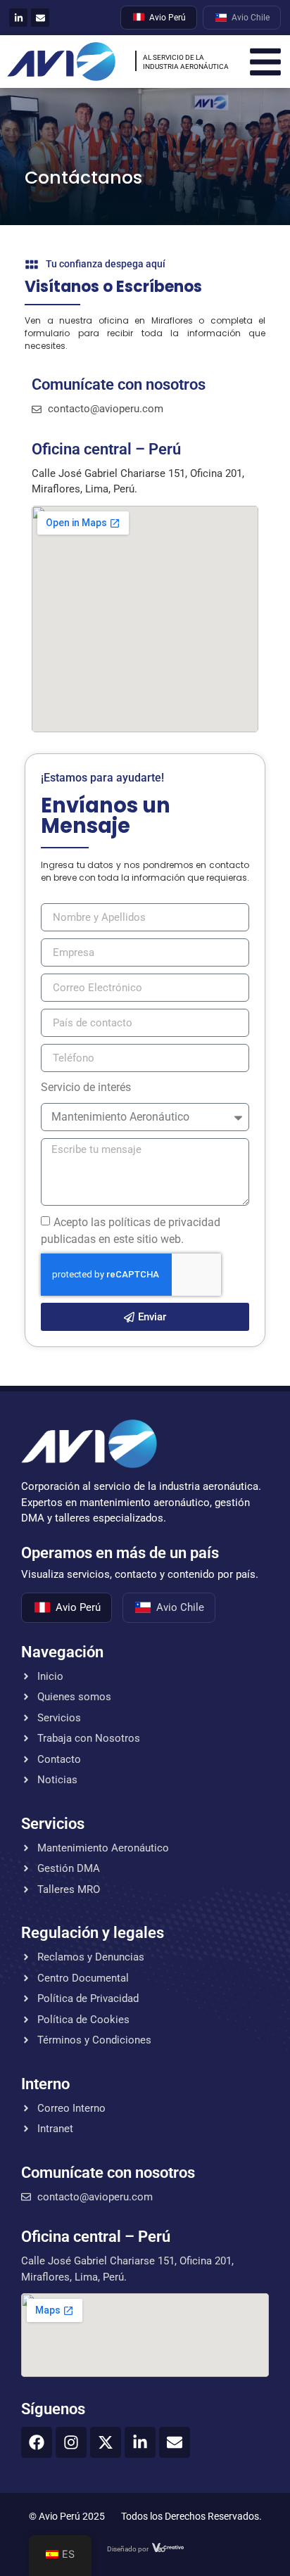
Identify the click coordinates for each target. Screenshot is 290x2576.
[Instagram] (71, 2442)
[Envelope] (40, 18)
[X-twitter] (106, 2442)
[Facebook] (37, 2442)
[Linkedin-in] (18, 18)
